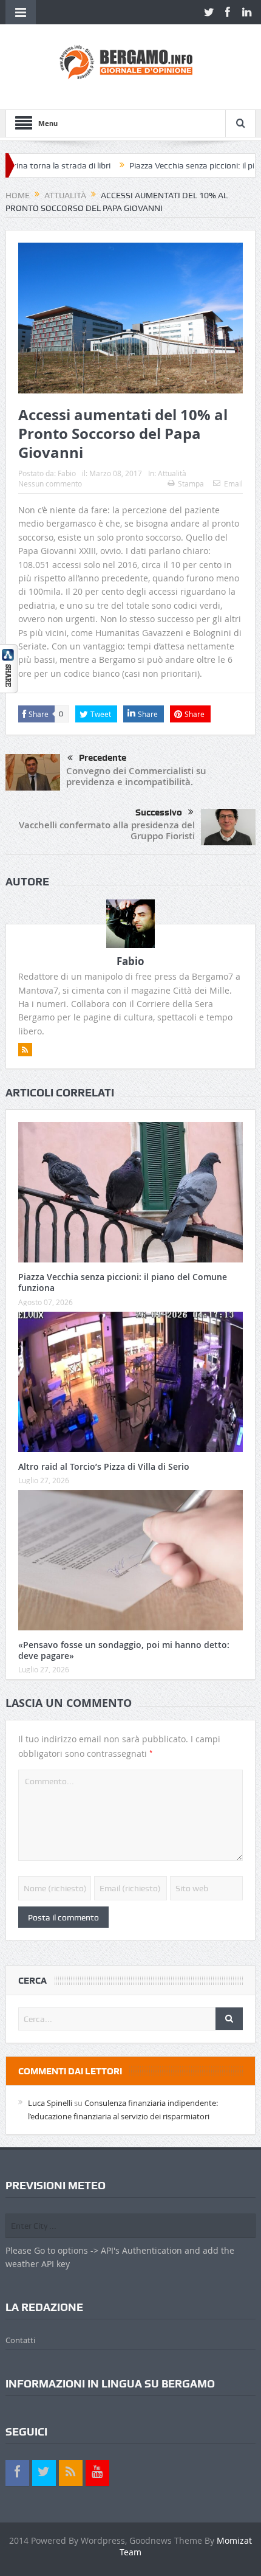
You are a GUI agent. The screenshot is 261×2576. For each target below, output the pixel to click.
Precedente (103, 758)
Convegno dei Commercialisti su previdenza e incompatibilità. (136, 776)
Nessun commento (50, 483)
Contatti (20, 2340)
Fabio (67, 473)
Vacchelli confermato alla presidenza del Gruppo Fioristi (107, 830)
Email (233, 483)
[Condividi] (9, 667)
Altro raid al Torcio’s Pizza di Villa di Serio (104, 1466)
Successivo (159, 812)
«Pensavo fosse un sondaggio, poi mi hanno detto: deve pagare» (124, 1650)
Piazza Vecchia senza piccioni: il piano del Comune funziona (123, 1282)
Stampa (191, 483)
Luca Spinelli (50, 2103)
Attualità (172, 473)
